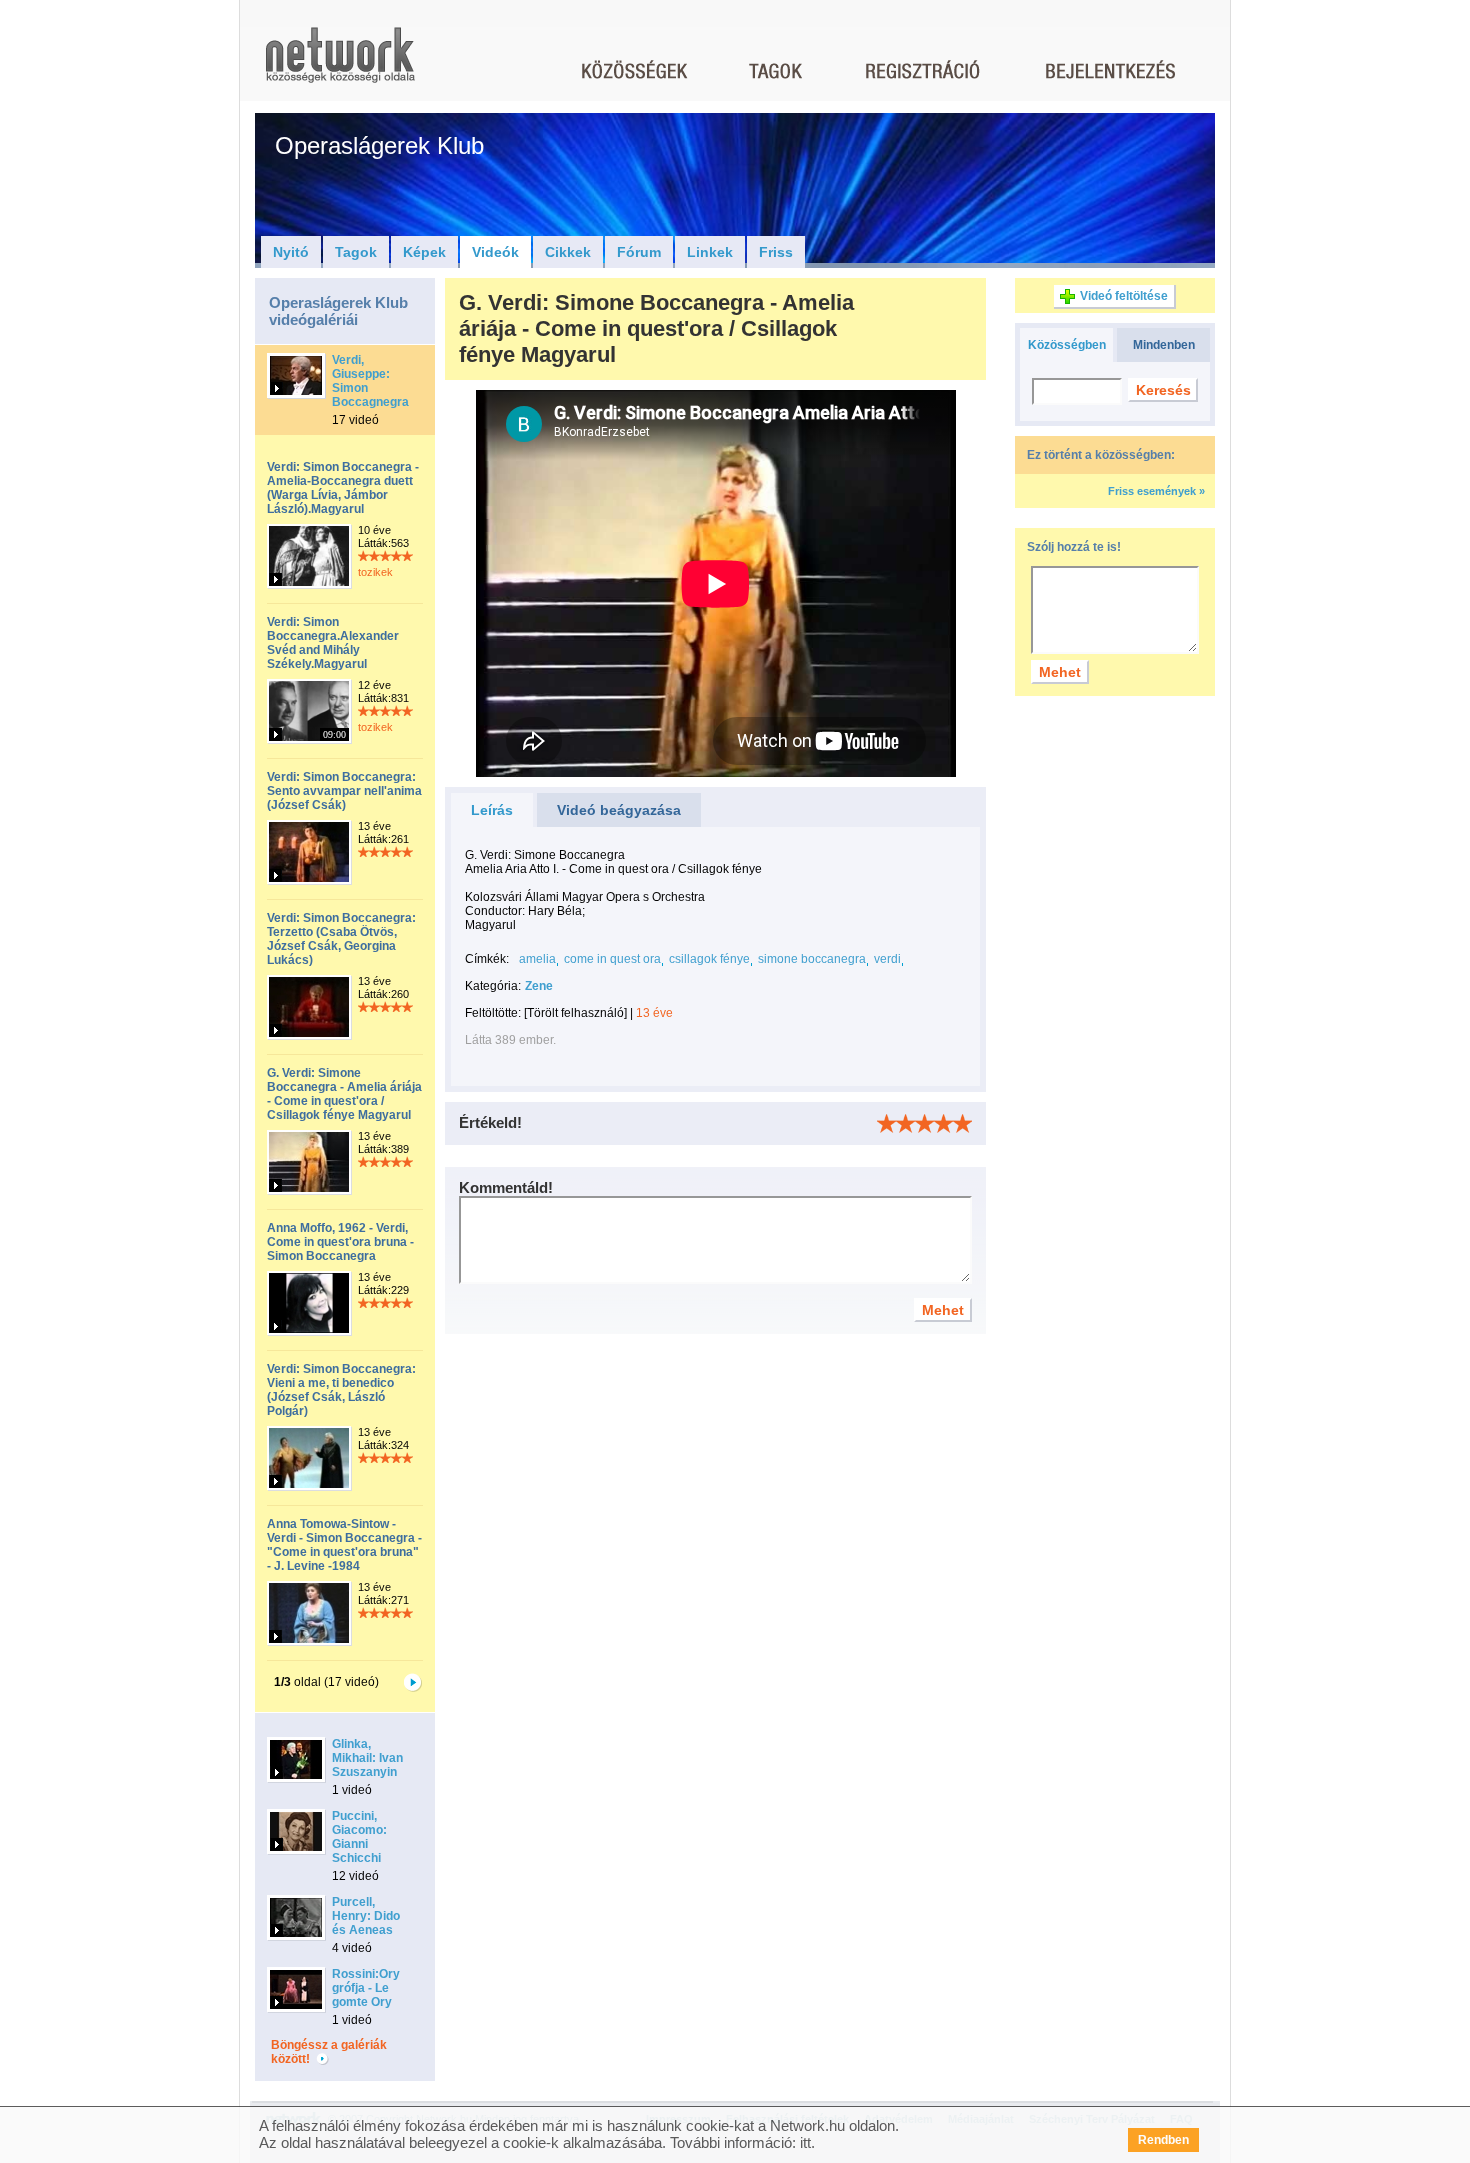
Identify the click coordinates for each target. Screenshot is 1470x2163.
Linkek (710, 252)
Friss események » (1156, 491)
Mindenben (1164, 345)
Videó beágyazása (619, 810)
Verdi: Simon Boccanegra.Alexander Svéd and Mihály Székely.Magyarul (333, 643)
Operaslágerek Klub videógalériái (338, 311)
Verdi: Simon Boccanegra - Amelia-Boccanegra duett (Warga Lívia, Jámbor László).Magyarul (343, 488)
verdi (887, 959)
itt (805, 2142)
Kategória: (493, 986)
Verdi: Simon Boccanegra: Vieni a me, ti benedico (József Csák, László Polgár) (341, 1390)
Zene (539, 986)
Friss (776, 252)
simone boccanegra (812, 959)
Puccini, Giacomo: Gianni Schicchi (359, 1837)
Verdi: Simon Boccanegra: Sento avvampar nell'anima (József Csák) (344, 791)
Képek (424, 252)
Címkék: (487, 959)
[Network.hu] (340, 64)
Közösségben (1067, 345)
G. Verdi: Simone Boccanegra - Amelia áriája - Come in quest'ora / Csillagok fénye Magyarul (344, 1094)
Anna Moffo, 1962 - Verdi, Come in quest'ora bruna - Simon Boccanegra (340, 1242)
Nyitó (291, 252)
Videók (495, 252)
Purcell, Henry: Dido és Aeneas (366, 1916)
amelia (537, 959)
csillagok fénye (709, 959)
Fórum (639, 252)
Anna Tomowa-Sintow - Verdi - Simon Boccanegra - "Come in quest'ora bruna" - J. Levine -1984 (344, 1545)
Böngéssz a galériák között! (329, 2052)
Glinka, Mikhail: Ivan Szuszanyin (367, 1758)
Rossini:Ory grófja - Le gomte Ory (366, 1988)
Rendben (1163, 2140)
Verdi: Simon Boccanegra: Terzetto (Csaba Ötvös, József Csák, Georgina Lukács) (341, 939)
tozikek (375, 572)
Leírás (492, 810)
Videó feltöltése (1124, 296)
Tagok (356, 252)
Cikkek (568, 252)
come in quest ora (612, 959)
